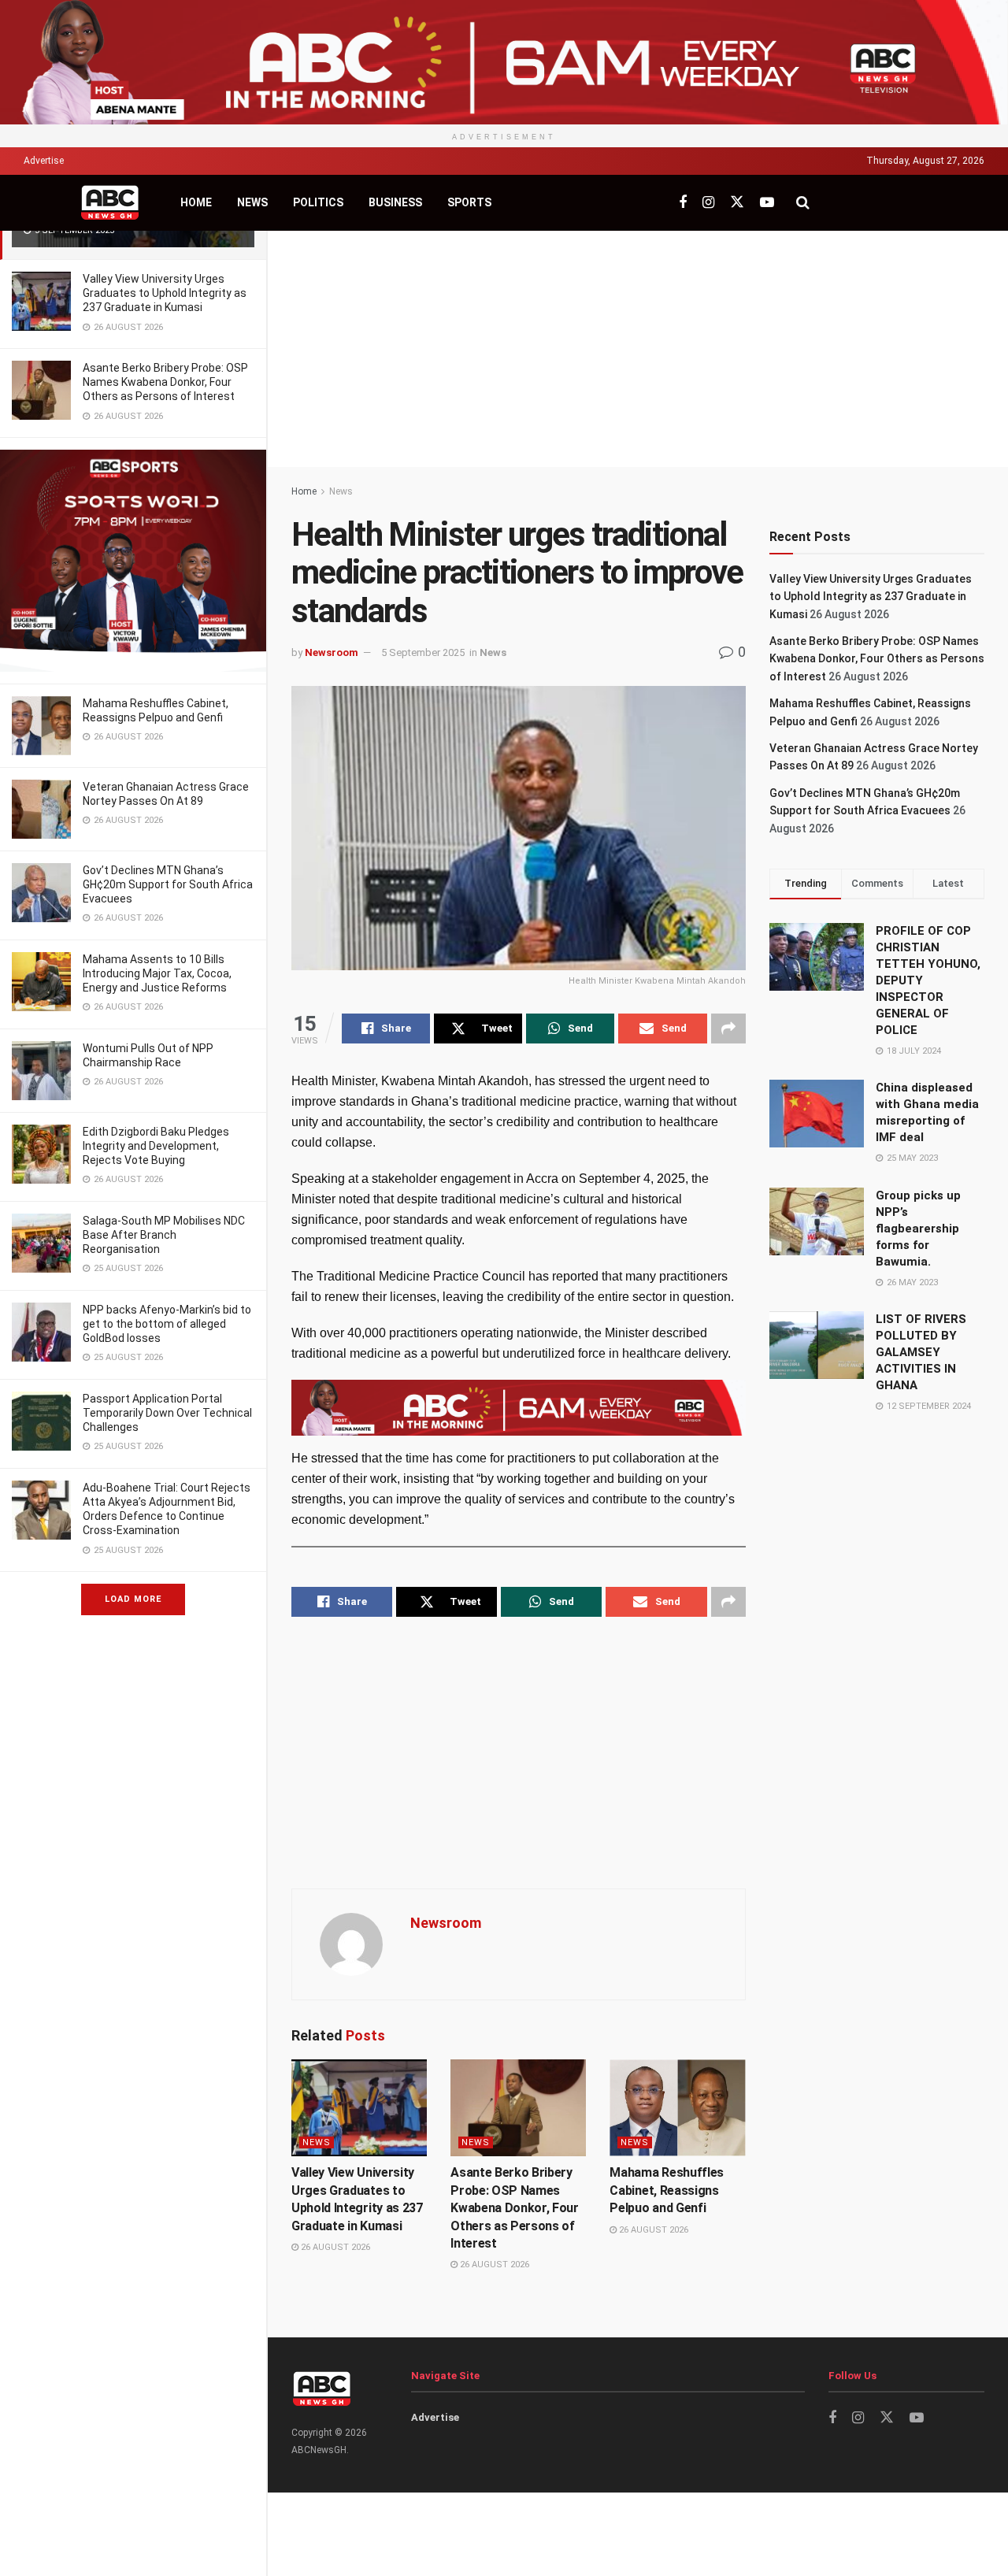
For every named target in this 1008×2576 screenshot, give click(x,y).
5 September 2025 (423, 652)
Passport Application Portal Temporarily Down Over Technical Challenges (167, 1413)
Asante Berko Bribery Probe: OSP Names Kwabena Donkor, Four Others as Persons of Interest (165, 382)
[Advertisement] (638, 349)
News (252, 202)
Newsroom (332, 652)
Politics (318, 202)
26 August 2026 (334, 2247)
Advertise (44, 161)
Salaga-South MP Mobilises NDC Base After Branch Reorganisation (164, 1235)
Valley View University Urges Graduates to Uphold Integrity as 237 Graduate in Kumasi (165, 293)
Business (395, 202)
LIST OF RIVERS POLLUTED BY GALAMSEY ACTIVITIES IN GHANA (921, 1352)
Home (196, 202)
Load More (133, 1599)
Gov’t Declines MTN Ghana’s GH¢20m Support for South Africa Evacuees (168, 884)
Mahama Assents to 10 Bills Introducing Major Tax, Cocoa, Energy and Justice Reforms (157, 973)
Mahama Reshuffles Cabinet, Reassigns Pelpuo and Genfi (667, 2190)
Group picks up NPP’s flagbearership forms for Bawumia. (918, 1229)
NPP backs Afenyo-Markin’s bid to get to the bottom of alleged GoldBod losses (167, 1324)
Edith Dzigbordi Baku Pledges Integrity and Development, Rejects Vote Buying (156, 1146)
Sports (469, 202)
